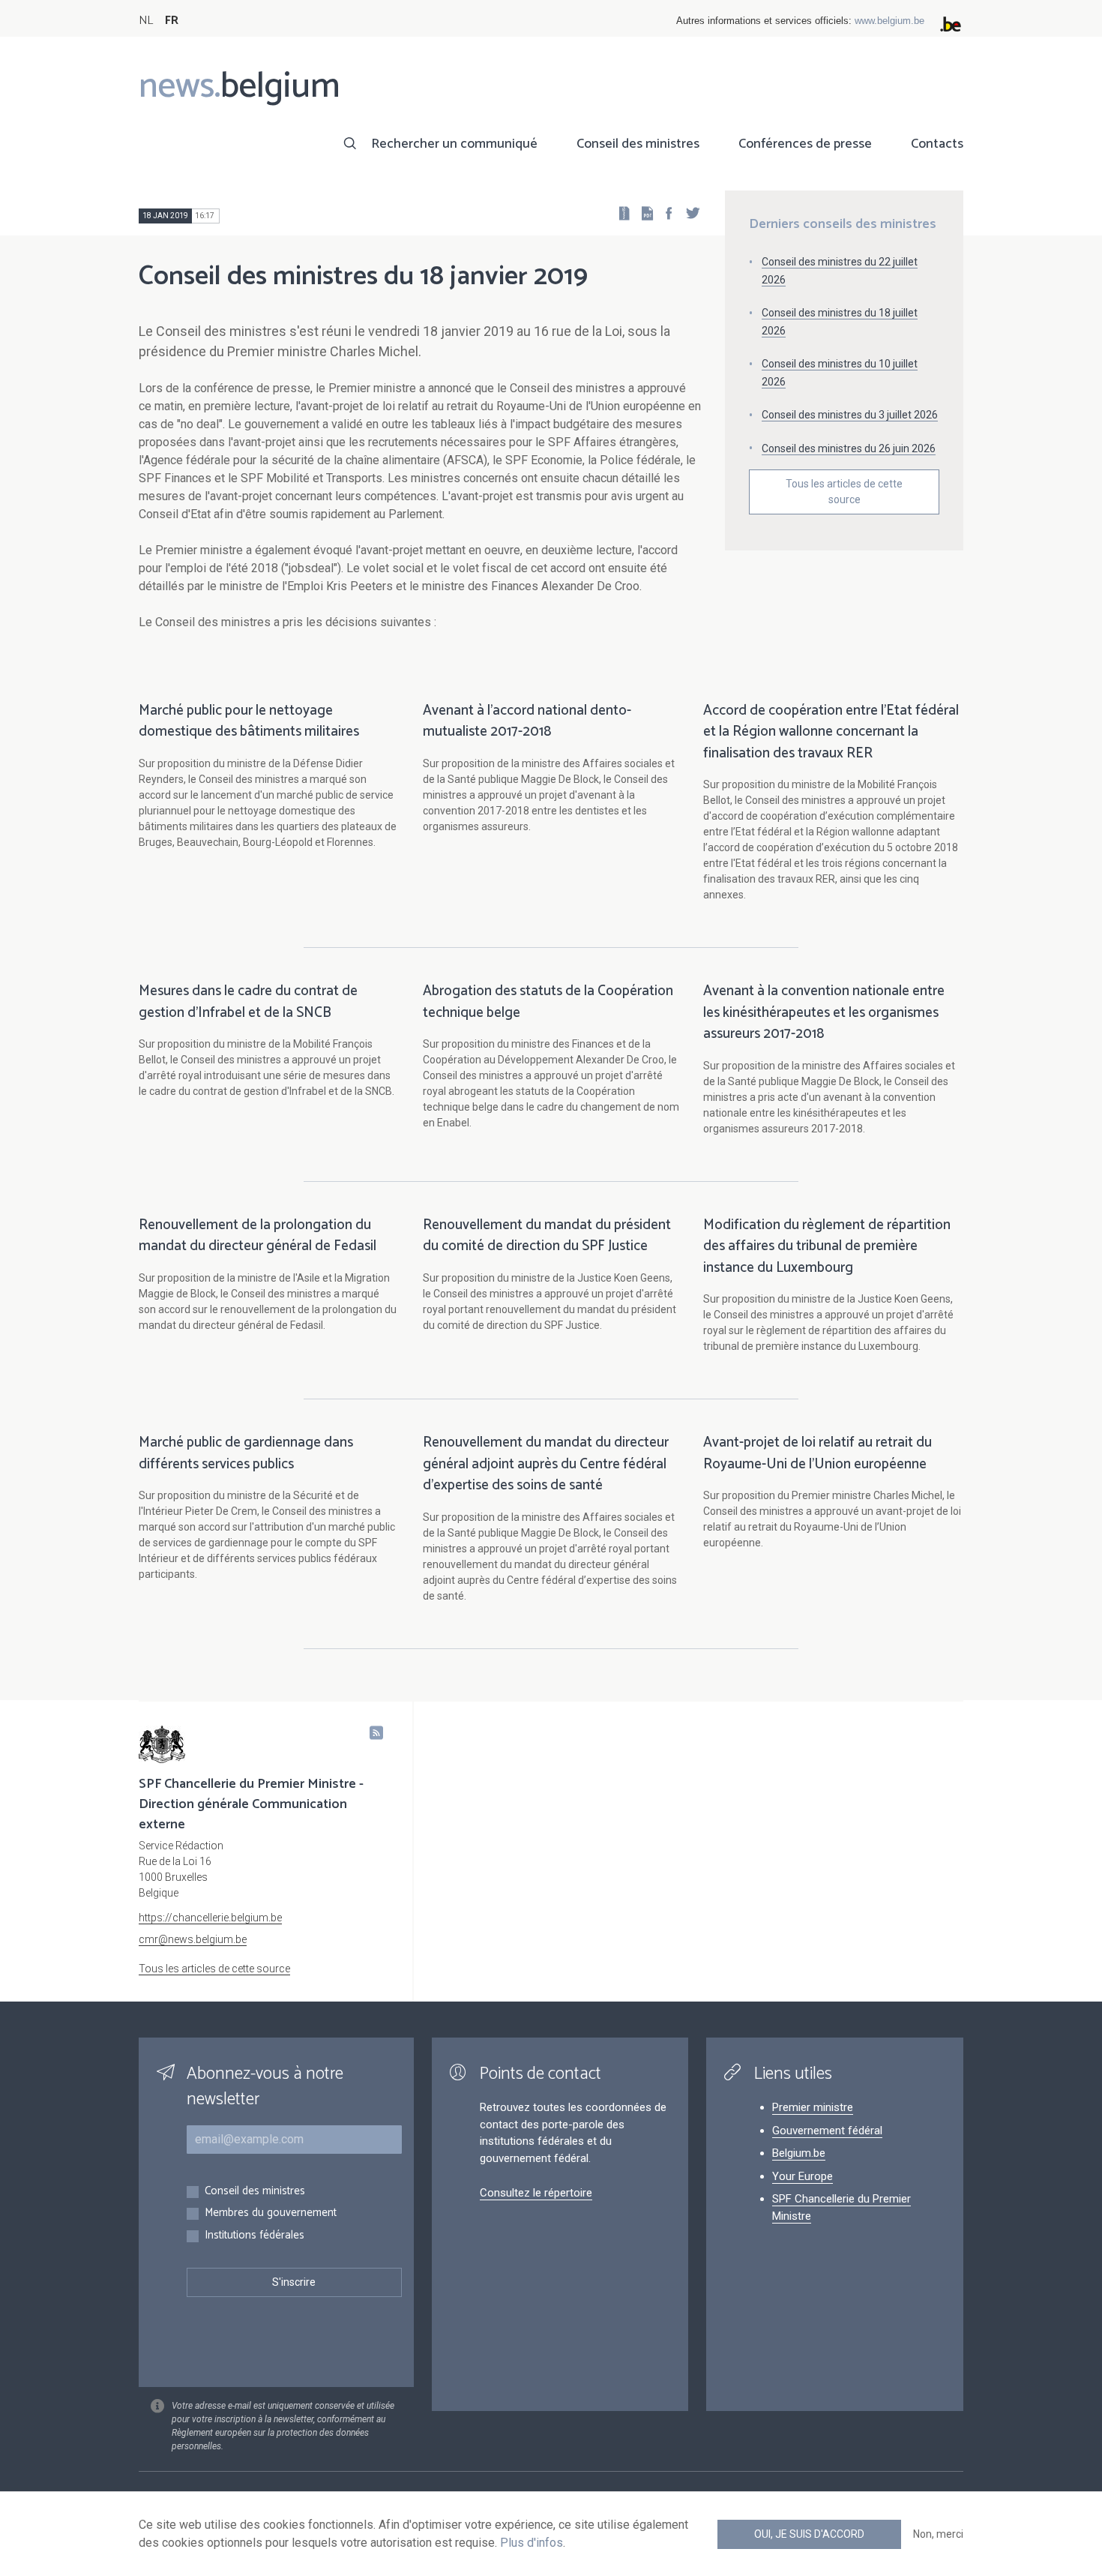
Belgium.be (799, 2153)
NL (146, 21)
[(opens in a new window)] (664, 213)
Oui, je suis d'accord (809, 2534)
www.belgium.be (889, 21)
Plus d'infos (532, 2543)
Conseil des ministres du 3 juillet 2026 (850, 415)
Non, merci (938, 2534)
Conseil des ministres (638, 144)
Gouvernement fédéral (827, 2131)
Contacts (937, 144)
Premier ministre (813, 2107)
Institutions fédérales (255, 2236)
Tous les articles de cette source (844, 492)
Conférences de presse (805, 144)
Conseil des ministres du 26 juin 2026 (849, 448)
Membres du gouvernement (271, 2213)
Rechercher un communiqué (454, 144)
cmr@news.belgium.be (193, 1939)
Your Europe (803, 2176)
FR (172, 21)
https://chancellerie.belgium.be (210, 1918)
